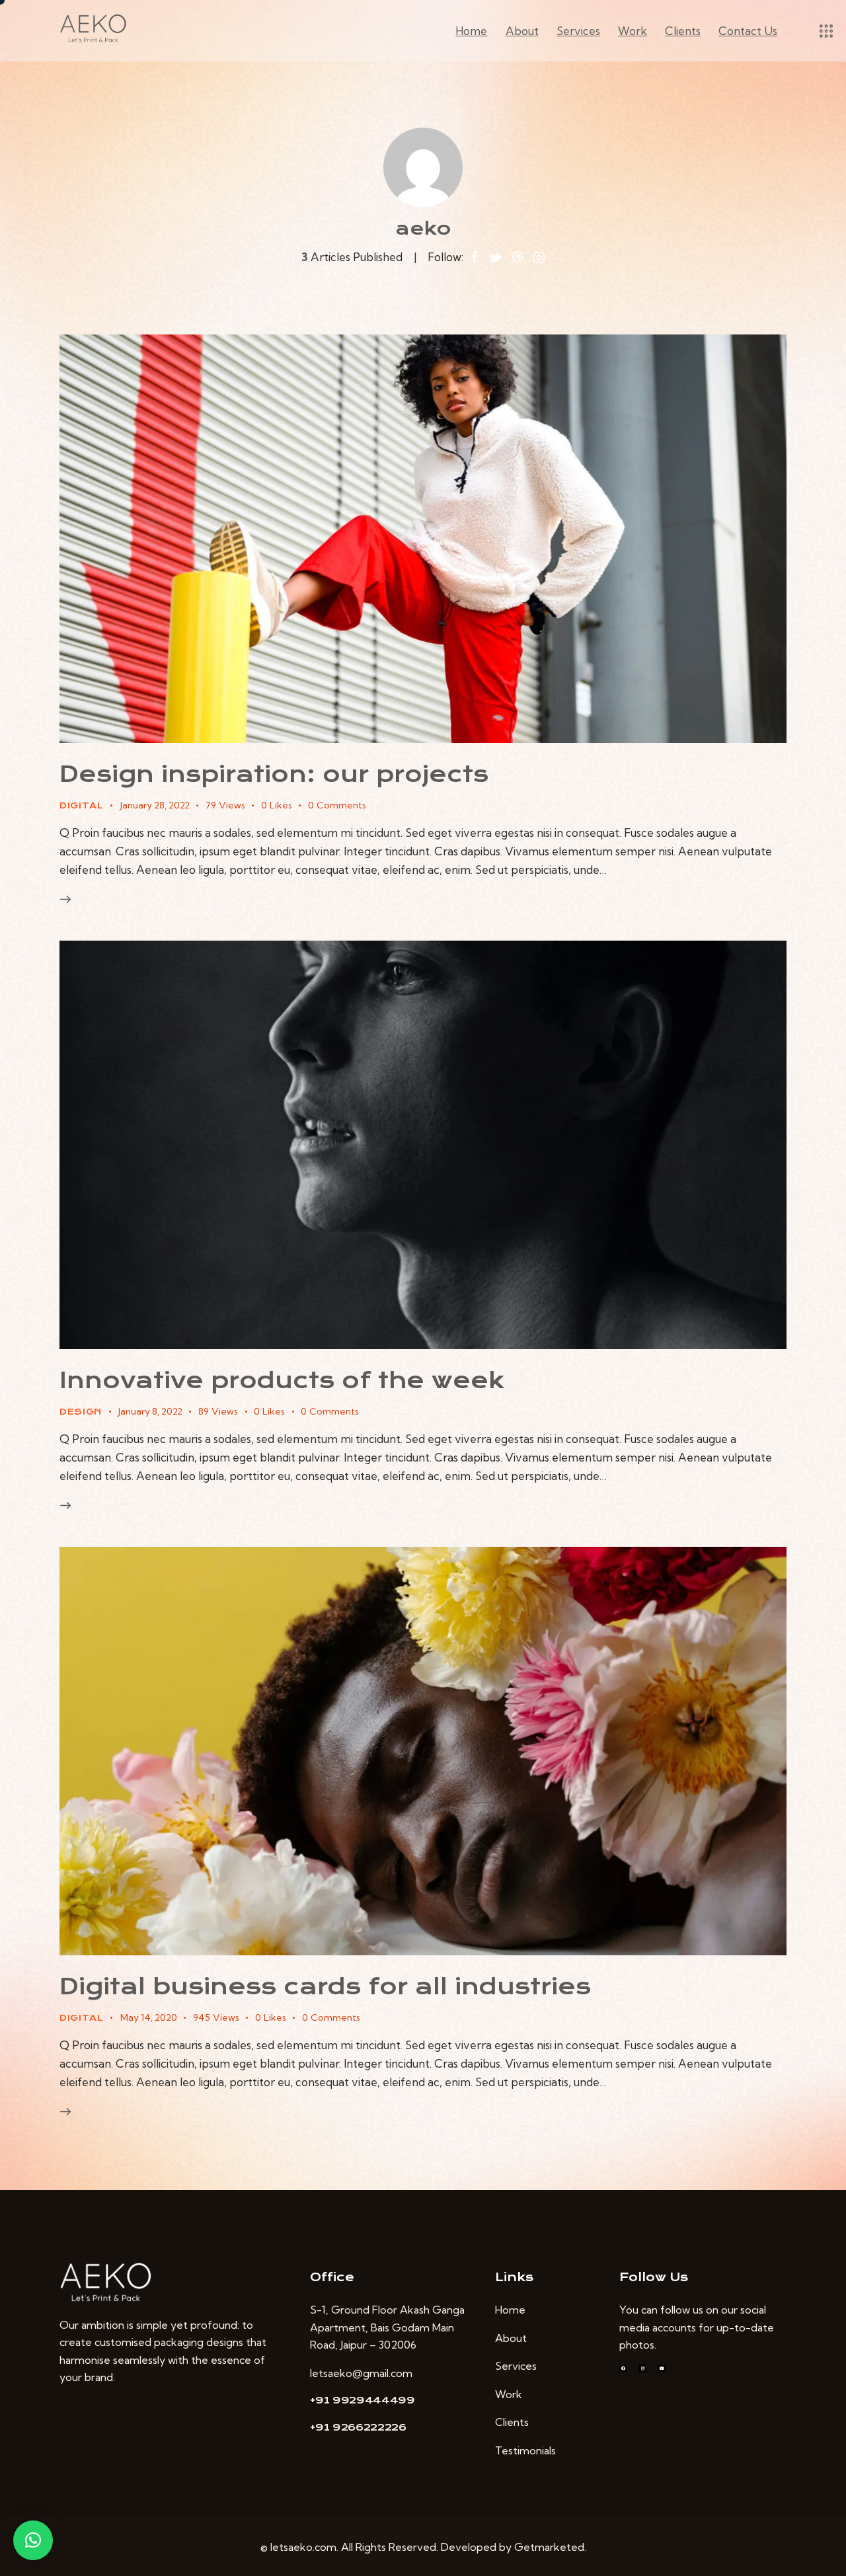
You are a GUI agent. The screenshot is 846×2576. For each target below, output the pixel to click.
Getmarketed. (550, 2547)
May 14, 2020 (149, 2017)
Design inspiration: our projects (274, 774)
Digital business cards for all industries (325, 1987)
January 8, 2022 (150, 1411)
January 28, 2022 (155, 805)
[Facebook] (623, 2368)
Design (81, 1412)
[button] (33, 2540)
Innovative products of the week (282, 1381)
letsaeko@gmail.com (361, 2373)
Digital (82, 806)
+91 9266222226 (358, 2427)
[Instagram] (642, 2368)
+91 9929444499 (363, 2400)
